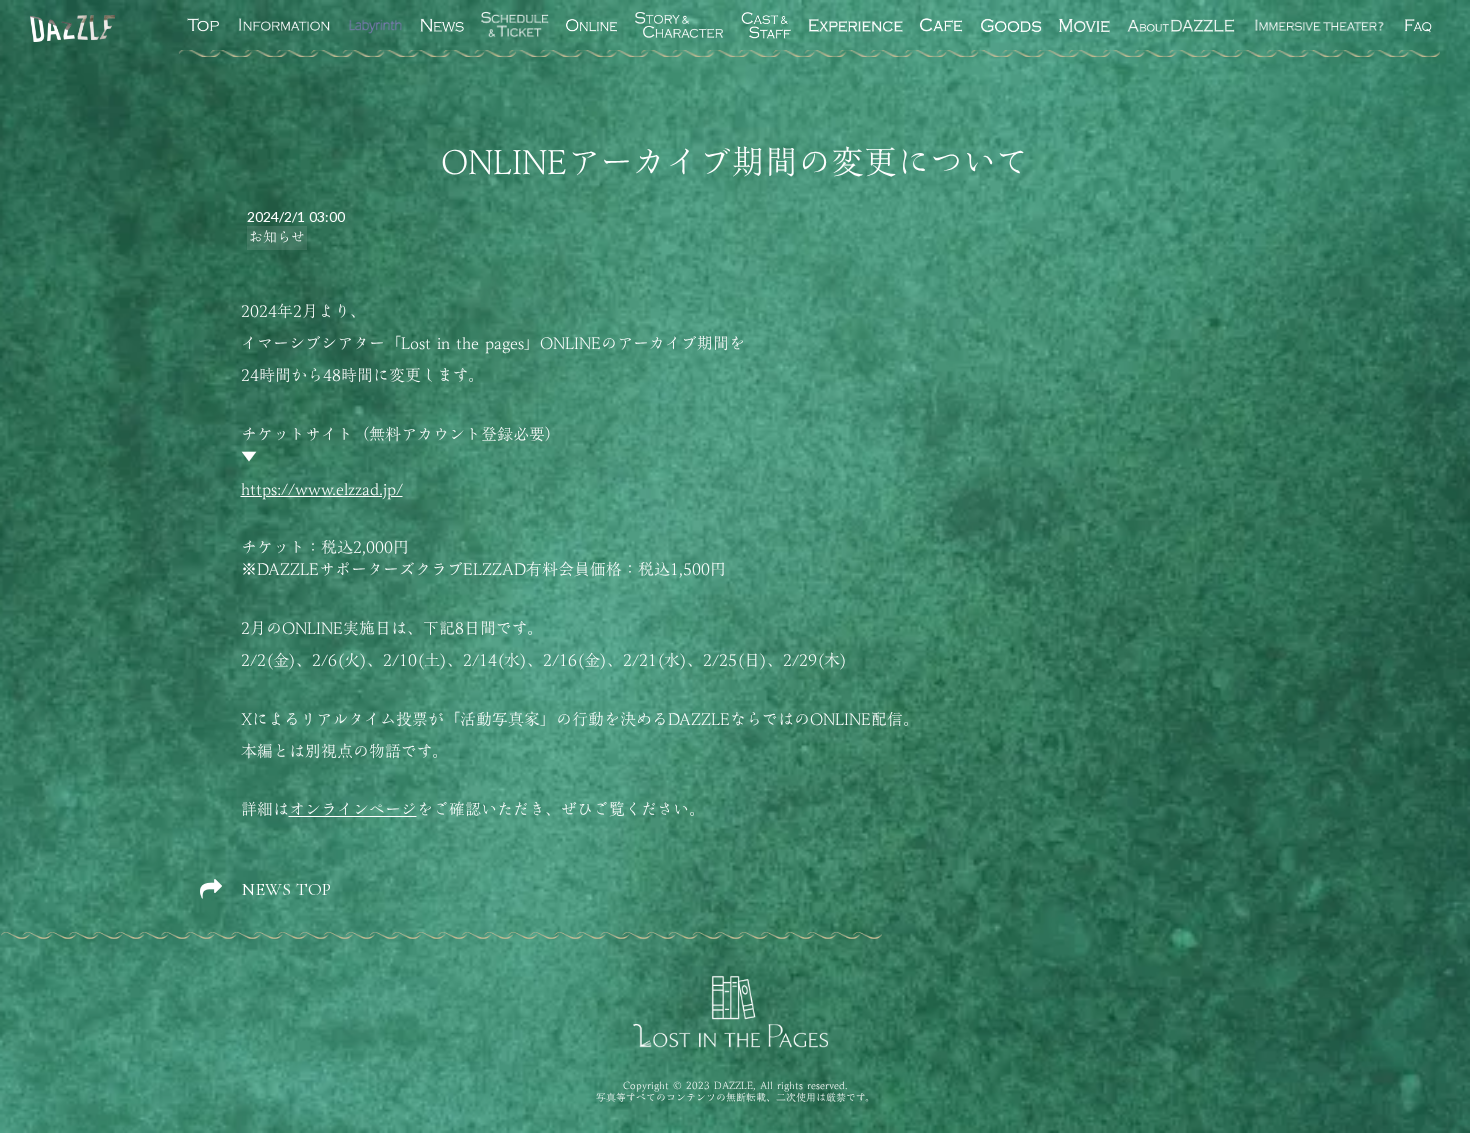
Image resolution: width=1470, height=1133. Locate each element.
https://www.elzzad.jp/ (322, 489)
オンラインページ (353, 809)
